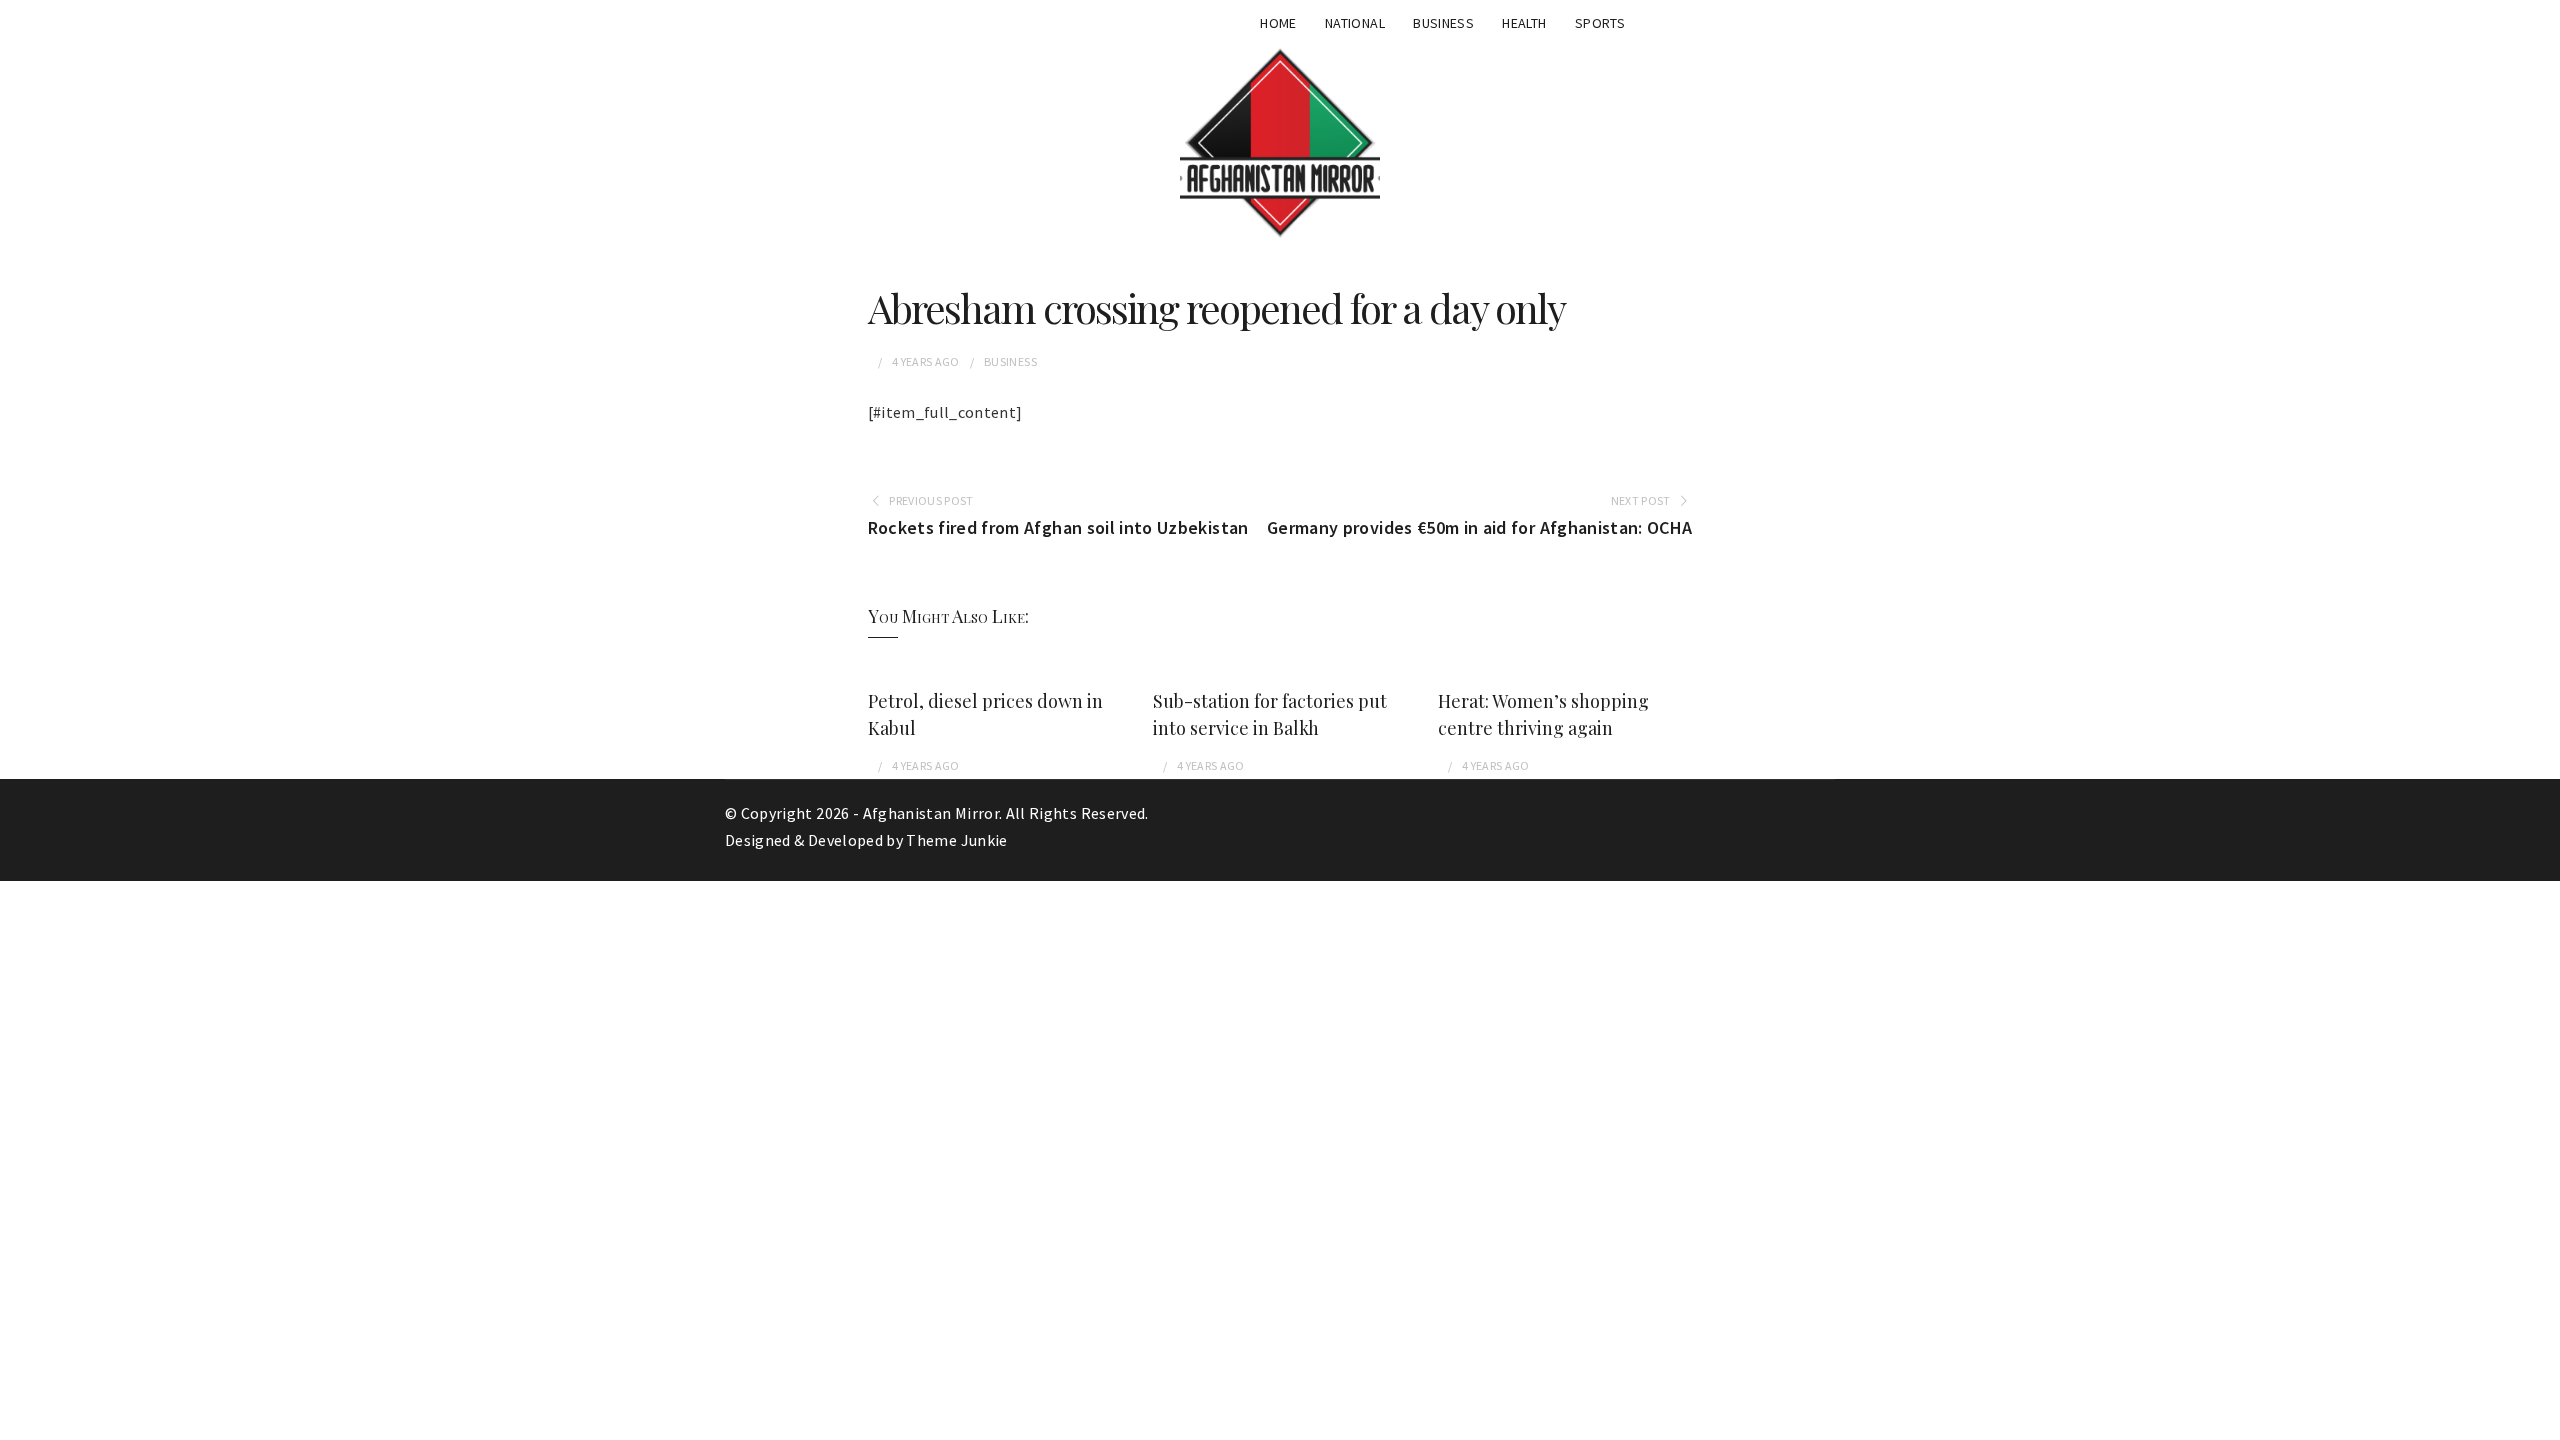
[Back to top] (2540, 1420)
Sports (1600, 23)
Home (1278, 23)
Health (1524, 23)
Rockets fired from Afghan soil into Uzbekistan (1058, 527)
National (1355, 23)
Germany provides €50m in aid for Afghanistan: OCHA (1480, 527)
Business (1443, 23)
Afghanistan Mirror (931, 813)
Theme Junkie (956, 840)
